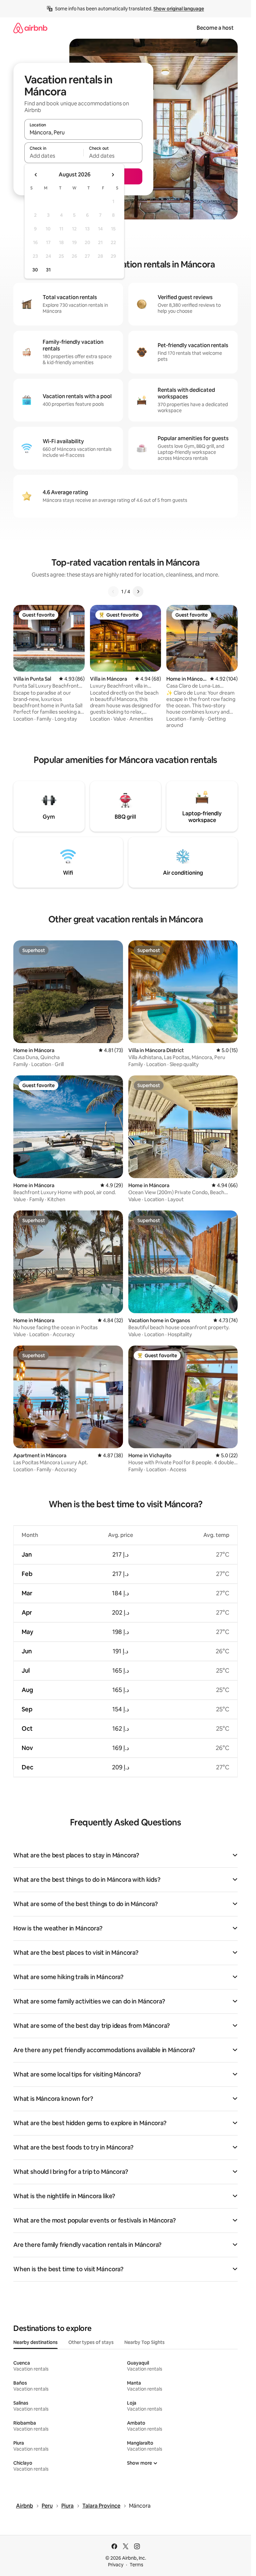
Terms (136, 2565)
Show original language (179, 9)
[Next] (138, 592)
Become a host (215, 28)
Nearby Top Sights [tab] (144, 2342)
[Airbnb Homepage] (30, 28)
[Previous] (113, 592)
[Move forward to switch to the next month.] (113, 175)
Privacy (116, 2565)
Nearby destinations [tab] (35, 2342)
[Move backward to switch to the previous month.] (36, 175)
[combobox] (83, 132)
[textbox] (54, 156)
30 (35, 270)
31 (48, 270)
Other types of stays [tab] (91, 2342)
